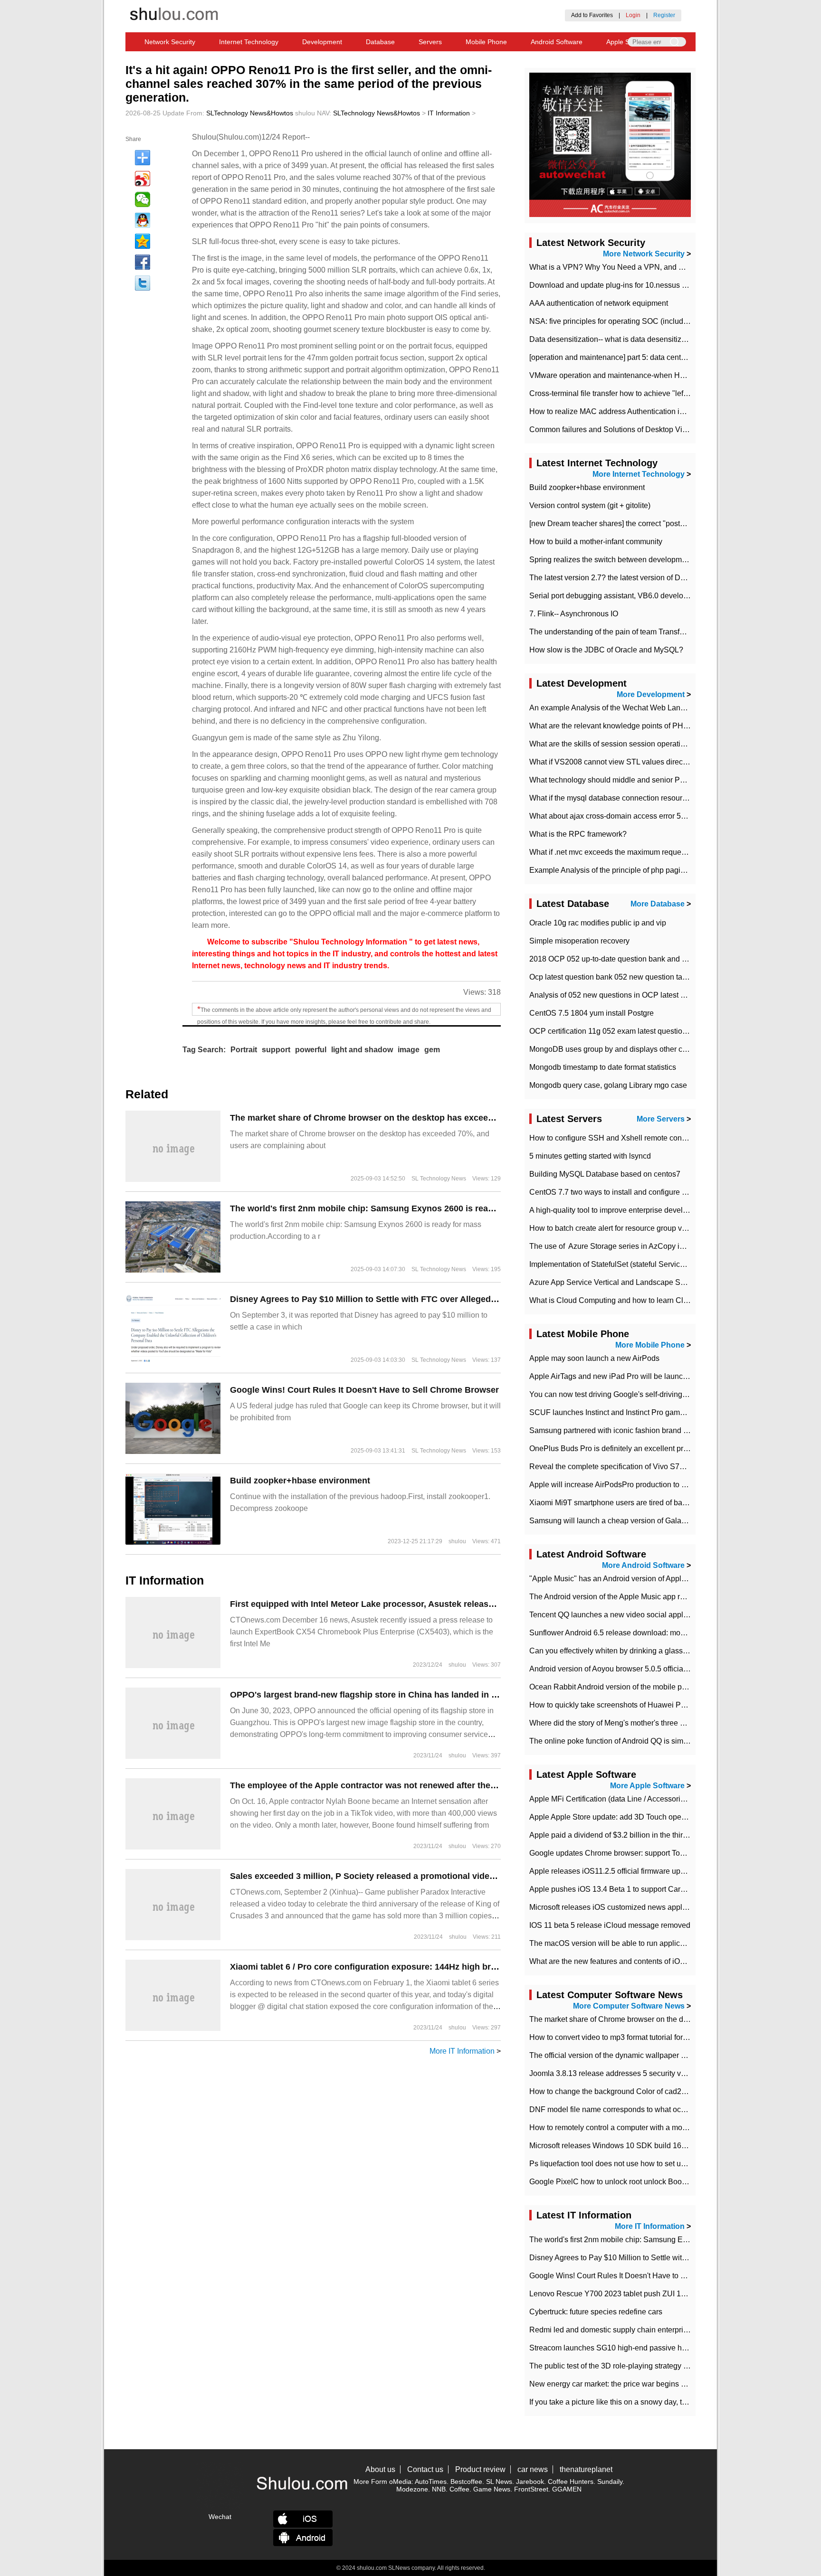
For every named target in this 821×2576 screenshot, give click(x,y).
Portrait (244, 1050)
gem (432, 1050)
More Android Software (643, 1565)
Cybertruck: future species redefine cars (596, 2312)
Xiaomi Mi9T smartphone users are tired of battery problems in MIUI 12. (649, 1503)
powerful (311, 1050)
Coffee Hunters (571, 2482)
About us (380, 2469)
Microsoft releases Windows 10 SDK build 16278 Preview (626, 2146)
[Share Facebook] (143, 262)
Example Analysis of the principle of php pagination (615, 870)
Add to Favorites (592, 15)
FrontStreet (531, 2489)
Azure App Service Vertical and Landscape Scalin (613, 1282)
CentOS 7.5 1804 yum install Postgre (592, 1013)
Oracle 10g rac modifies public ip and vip (598, 923)
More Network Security (644, 254)
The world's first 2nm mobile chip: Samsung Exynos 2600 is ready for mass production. (408, 1208)
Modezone (412, 2489)
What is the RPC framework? (578, 834)
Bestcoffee (466, 2482)
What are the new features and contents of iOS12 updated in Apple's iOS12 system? (670, 1961)
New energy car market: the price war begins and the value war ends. (645, 2384)
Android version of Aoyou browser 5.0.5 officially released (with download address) (668, 1669)
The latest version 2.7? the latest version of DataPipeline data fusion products (659, 578)
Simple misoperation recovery (579, 941)
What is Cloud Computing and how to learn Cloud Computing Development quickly (668, 1300)
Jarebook (530, 2482)
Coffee (459, 2489)
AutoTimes (431, 2482)
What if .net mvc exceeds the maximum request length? (622, 852)
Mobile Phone (486, 42)
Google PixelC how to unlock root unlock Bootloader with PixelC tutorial (650, 2182)
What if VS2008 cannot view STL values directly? (612, 762)
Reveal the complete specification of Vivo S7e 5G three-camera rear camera (657, 1467)
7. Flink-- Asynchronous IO (574, 614)
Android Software (557, 42)
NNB (439, 2489)
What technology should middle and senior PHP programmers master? (648, 780)
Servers (430, 42)
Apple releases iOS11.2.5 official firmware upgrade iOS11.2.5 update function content (672, 1871)
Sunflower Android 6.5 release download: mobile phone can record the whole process (673, 1633)
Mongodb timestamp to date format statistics (603, 1067)
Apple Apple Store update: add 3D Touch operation (615, 1817)
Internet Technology (249, 42)
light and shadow (362, 1050)
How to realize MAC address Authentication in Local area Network (640, 411)
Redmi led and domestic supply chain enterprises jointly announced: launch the (663, 2330)
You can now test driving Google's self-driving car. (613, 1394)
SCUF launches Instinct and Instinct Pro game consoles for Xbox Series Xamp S (664, 1412)
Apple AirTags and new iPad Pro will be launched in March (628, 1376)
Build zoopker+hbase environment (300, 1481)
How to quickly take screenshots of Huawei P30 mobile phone (633, 1705)
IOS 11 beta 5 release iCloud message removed (610, 1925)
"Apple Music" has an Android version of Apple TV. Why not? (631, 1579)
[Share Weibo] (143, 179)
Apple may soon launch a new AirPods (594, 1358)
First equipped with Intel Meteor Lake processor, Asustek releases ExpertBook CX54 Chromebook (429, 1604)
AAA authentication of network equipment (599, 303)
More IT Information (462, 2051)
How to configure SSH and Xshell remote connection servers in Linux (645, 1138)
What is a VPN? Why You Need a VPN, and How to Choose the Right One (654, 267)
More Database (658, 904)
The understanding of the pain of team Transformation (619, 632)
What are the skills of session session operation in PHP (622, 744)
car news (533, 2469)
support (276, 1050)
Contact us (425, 2469)
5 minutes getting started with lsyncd (590, 1156)
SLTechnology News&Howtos (250, 113)
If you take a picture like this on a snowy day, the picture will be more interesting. (663, 2402)
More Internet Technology (639, 474)
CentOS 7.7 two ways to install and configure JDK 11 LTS (626, 1192)
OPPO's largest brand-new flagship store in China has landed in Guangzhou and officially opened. (429, 1695)
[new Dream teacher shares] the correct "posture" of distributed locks (644, 524)
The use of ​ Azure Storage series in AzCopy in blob (615, 1246)
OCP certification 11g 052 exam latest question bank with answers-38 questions (663, 1031)
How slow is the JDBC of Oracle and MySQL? (606, 650)
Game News (492, 2489)
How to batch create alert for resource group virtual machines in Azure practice (660, 1228)
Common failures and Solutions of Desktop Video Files (621, 429)
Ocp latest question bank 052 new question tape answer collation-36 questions (661, 977)
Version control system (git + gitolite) (590, 505)
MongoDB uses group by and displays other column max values (636, 1049)
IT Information (449, 113)
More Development (651, 694)
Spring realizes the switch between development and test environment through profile (672, 560)
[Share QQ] (143, 220)
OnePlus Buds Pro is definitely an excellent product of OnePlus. (636, 1448)
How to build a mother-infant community (596, 542)
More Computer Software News (629, 2006)
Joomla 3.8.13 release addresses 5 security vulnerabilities (627, 2073)
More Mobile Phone (650, 1345)
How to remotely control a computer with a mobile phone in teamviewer (648, 2128)
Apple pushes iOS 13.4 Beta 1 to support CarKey (611, 1889)
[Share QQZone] (143, 241)
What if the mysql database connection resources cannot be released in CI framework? (674, 798)
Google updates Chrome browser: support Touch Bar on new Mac (639, 1853)
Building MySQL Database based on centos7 (605, 1174)
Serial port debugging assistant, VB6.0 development (617, 596)
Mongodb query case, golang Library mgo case (608, 1085)
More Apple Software (647, 1786)
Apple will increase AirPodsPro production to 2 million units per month (646, 1485)
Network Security (170, 42)
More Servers (661, 1119)
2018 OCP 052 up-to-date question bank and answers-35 (625, 959)
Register (664, 15)
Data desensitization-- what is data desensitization (614, 339)
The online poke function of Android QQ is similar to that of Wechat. (641, 1741)
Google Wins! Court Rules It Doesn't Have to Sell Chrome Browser (364, 1390)
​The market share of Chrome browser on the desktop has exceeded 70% (376, 1118)
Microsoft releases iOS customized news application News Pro (635, 1907)
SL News (499, 2482)
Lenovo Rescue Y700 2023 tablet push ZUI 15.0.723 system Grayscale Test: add (665, 2294)
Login (633, 15)
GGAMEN (567, 2489)
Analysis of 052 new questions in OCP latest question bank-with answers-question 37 (673, 995)
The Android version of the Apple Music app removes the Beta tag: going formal (662, 1597)
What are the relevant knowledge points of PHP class (619, 726)
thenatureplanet (586, 2469)
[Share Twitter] (143, 283)
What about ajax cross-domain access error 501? (611, 816)
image (409, 1050)
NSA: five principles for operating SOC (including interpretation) (636, 321)
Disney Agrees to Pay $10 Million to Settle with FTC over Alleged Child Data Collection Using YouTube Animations (461, 1299)
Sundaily (610, 2482)
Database (380, 42)
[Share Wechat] (143, 199)
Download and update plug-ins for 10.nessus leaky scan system (636, 285)
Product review (480, 2469)
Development (322, 42)
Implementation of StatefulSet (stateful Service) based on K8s (632, 1264)
